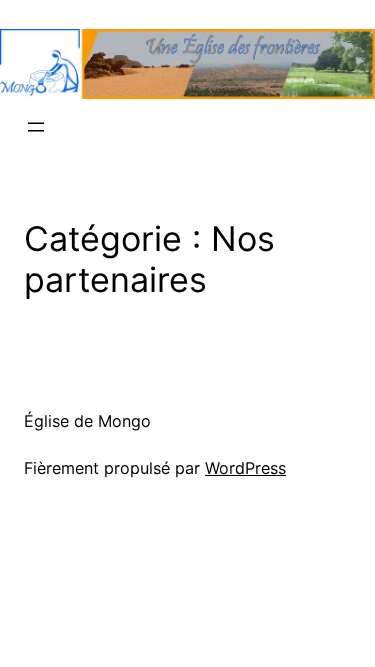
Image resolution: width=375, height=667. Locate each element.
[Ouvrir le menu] (36, 127)
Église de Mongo (87, 421)
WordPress (245, 468)
